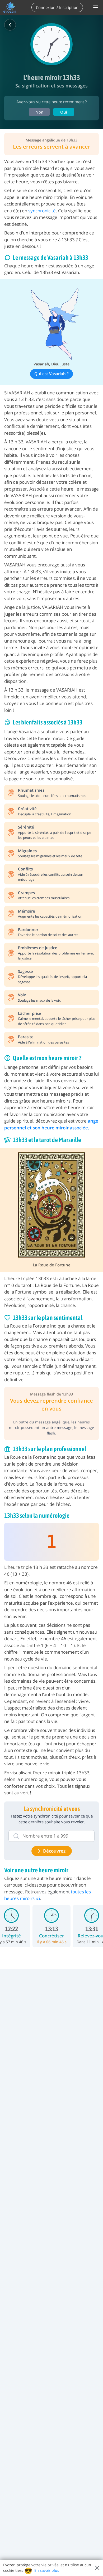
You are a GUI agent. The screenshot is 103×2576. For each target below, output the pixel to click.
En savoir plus (47, 2570)
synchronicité (42, 211)
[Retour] (10, 25)
